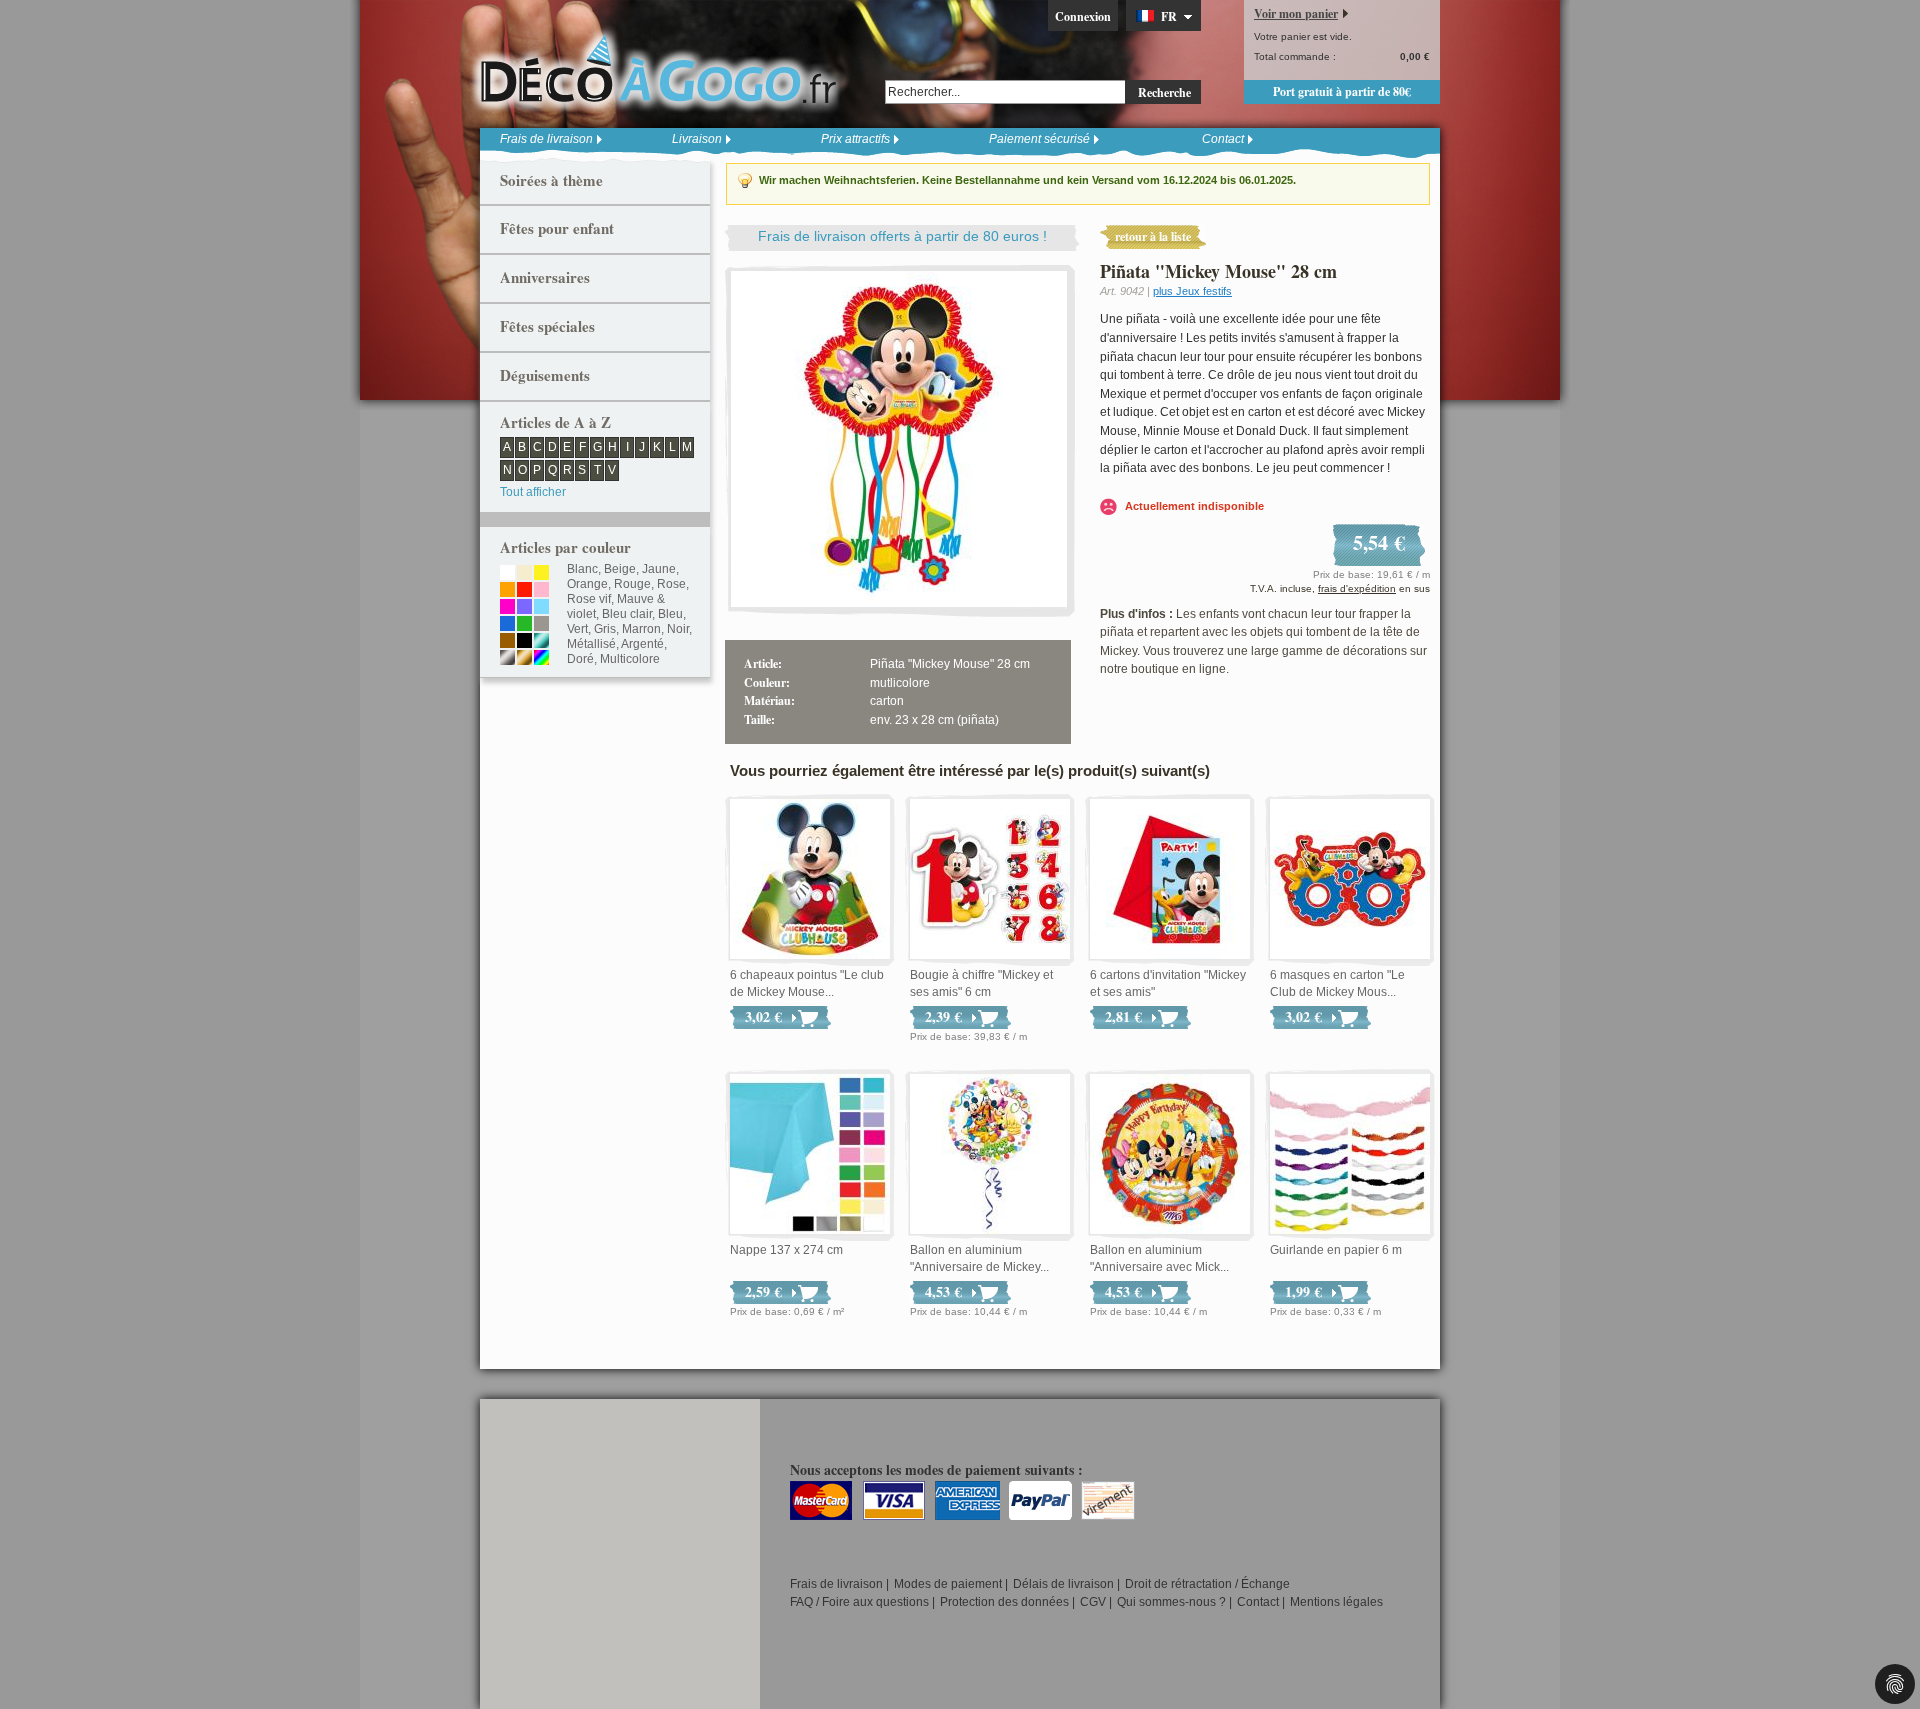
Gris (605, 629)
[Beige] (524, 574)
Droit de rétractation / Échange (1207, 1584)
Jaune (659, 569)
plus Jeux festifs (1192, 291)
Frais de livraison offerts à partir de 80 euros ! (902, 236)
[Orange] (507, 591)
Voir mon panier (1296, 13)
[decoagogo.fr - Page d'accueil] (665, 69)
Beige (620, 569)
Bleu (670, 614)
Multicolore (630, 659)
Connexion (1083, 16)
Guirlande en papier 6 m (1336, 1250)
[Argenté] (507, 659)
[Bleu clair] (541, 608)
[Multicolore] (541, 659)
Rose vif (589, 599)
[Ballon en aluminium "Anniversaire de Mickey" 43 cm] (990, 1155)
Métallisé (591, 644)
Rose (671, 584)
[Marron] (507, 642)
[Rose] (541, 591)
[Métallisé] (541, 642)
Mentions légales (1336, 1602)
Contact (1223, 139)
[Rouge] (524, 591)
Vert (577, 629)
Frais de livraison (546, 139)
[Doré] (524, 659)
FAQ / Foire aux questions (859, 1602)
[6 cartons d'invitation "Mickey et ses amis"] (1170, 880)
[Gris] (541, 625)
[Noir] (524, 642)
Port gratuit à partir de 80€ (1342, 91)
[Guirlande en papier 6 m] (1350, 1155)
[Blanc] (507, 574)
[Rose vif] (507, 608)
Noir (678, 629)
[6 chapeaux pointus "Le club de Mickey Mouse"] (810, 880)
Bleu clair (627, 614)
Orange (587, 584)
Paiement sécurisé (1039, 139)
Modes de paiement (948, 1584)
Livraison (697, 139)
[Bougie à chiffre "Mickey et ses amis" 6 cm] (990, 880)
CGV (1093, 1602)
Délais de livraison (1063, 1584)
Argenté (642, 644)
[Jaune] (541, 574)
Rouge (632, 584)
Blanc (582, 569)
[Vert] (524, 625)
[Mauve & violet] (524, 608)
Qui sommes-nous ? (1171, 1602)
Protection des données (1004, 1602)
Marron (641, 629)
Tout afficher (533, 492)
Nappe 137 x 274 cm (786, 1250)
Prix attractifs (855, 139)
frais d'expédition (1357, 588)
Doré (580, 659)
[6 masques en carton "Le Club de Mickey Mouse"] (1350, 880)
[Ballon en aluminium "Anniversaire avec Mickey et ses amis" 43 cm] (1170, 1155)
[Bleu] (507, 625)
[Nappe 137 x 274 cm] (810, 1155)
